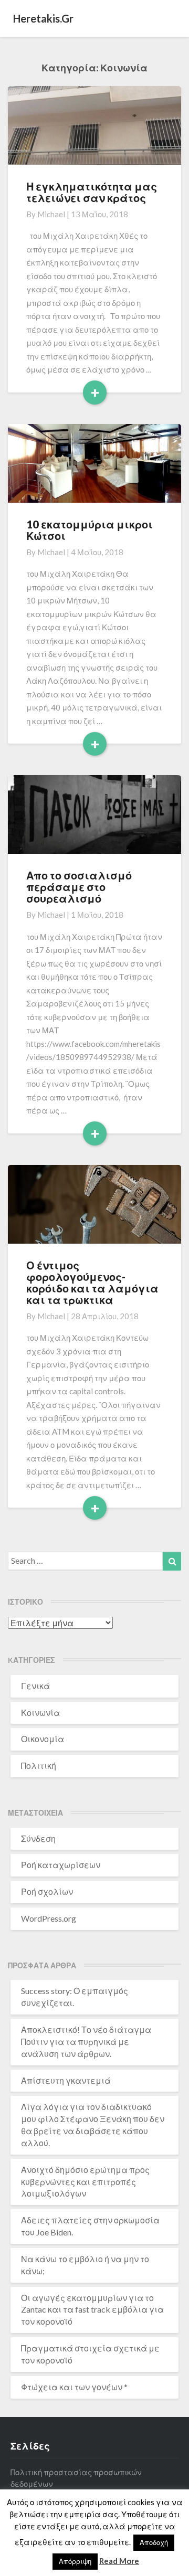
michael (51, 214)
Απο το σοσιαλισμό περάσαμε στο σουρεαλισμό (79, 887)
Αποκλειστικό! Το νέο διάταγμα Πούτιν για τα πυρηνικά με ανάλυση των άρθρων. (86, 2042)
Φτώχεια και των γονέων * (74, 2387)
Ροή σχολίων (47, 1891)
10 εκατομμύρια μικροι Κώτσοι (90, 530)
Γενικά (35, 1686)
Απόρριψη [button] (75, 2561)
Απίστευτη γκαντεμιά (66, 2080)
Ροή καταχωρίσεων (61, 1865)
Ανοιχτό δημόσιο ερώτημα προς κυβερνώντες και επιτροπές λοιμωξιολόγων (85, 2182)
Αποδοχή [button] (154, 2542)
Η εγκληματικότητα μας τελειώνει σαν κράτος (92, 192)
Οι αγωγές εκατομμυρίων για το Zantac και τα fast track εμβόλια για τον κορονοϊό (92, 2310)
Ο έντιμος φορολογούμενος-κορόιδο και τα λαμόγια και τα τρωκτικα (92, 1282)
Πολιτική (39, 1766)
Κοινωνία (40, 1713)
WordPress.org (49, 1918)
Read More (119, 2561)
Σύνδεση (38, 1838)
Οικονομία (43, 1739)
